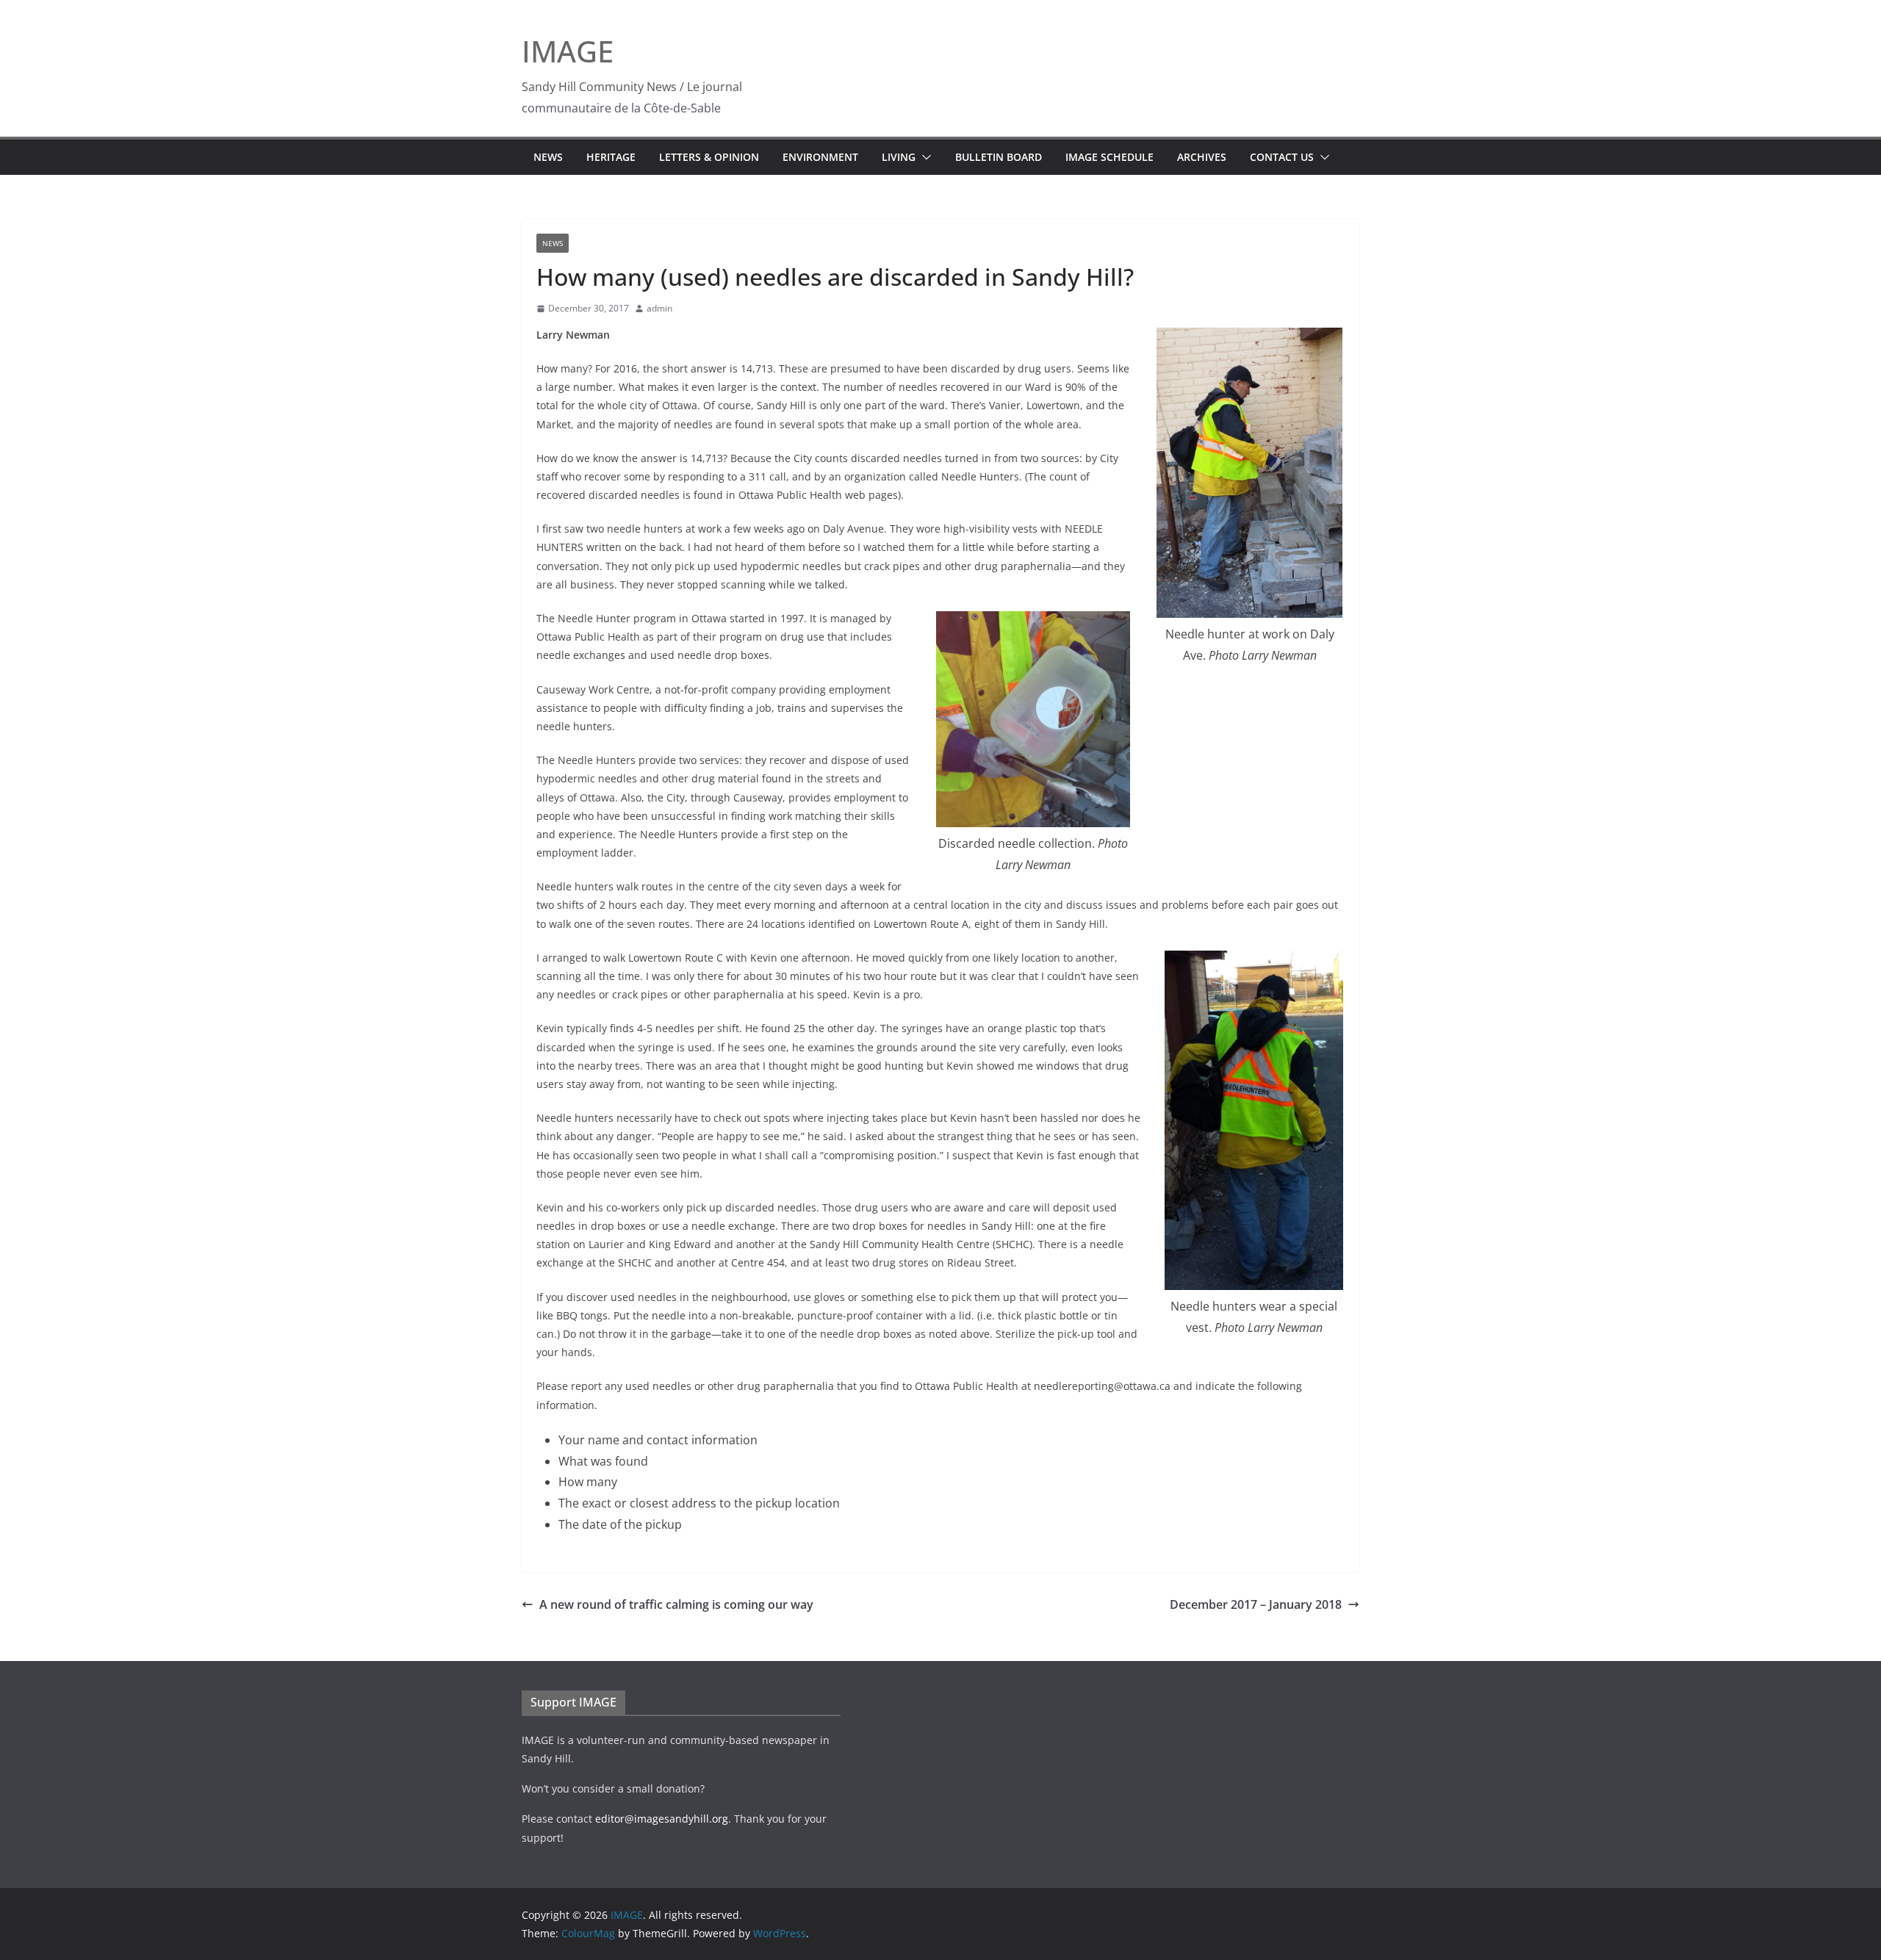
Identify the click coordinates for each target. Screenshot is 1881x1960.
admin (659, 308)
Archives (1202, 157)
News (548, 157)
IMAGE (568, 51)
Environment (820, 157)
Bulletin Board (999, 157)
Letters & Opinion (709, 157)
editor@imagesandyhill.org (662, 1819)
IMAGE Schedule (1109, 157)
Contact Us (1282, 157)
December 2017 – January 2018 (1256, 1604)
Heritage (611, 157)
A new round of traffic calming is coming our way (676, 1604)
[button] (924, 157)
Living (899, 157)
